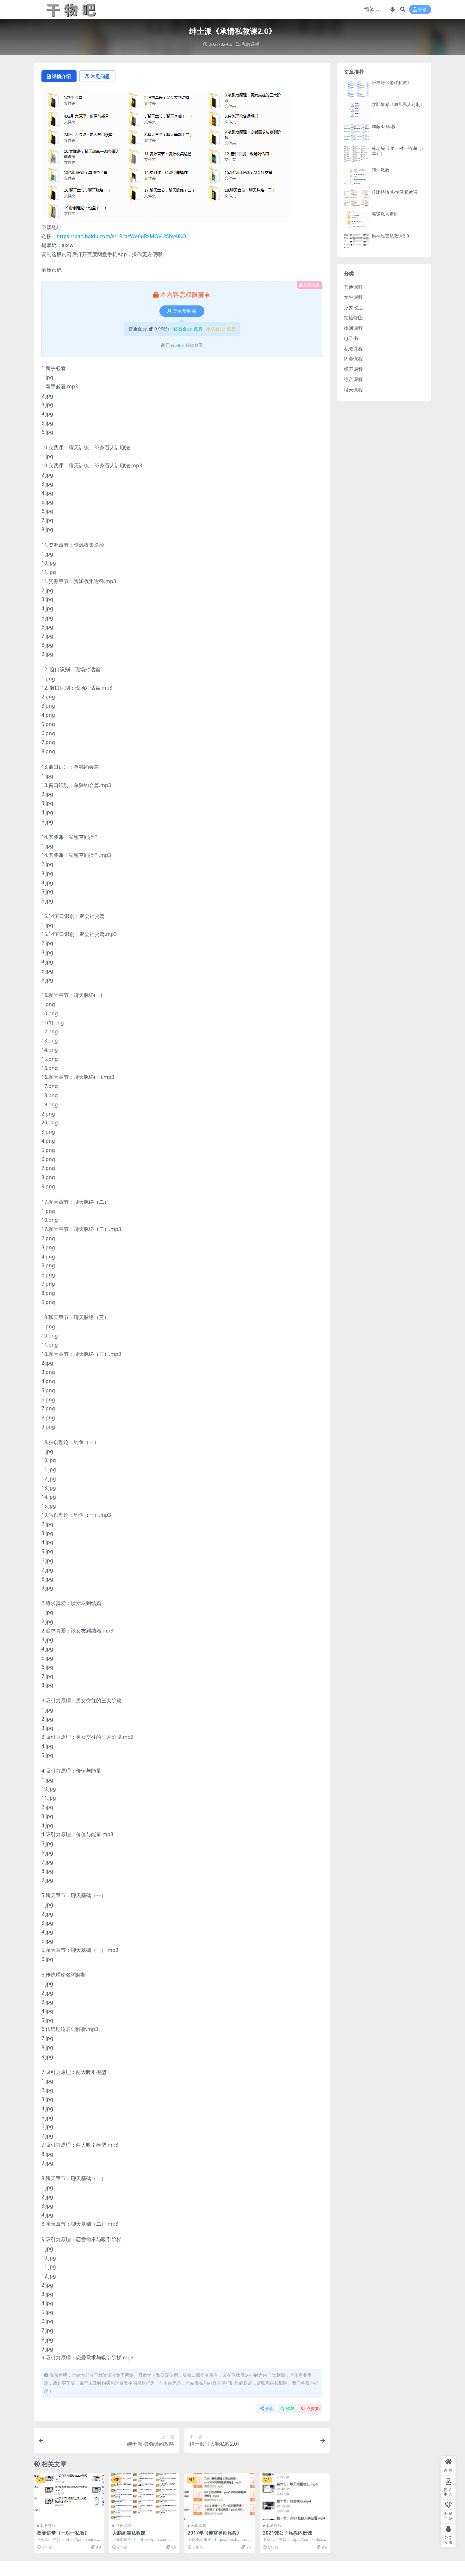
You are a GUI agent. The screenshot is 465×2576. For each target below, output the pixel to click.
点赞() (313, 2409)
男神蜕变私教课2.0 (390, 236)
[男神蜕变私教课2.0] (356, 242)
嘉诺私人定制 (385, 214)
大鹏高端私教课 (129, 2533)
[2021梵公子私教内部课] (295, 2496)
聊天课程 (353, 390)
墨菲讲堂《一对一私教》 (63, 2533)
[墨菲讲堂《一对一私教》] (69, 2496)
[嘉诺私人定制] (356, 220)
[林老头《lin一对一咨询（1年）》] (356, 154)
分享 (269, 2409)
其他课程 (353, 287)
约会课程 (353, 359)
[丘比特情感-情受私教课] (356, 198)
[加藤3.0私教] (356, 132)
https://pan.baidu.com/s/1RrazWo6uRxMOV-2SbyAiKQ (121, 236)
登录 (423, 10)
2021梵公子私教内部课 (288, 2533)
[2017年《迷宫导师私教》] (220, 2496)
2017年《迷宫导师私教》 (215, 2533)
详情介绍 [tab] (61, 76)
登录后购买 (185, 311)
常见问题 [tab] (100, 76)
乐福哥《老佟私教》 (392, 82)
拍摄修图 (353, 317)
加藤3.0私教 (384, 126)
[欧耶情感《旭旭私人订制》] (356, 110)
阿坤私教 (381, 170)
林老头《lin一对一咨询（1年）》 (398, 151)
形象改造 (353, 307)
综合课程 (353, 379)
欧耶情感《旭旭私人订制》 (398, 104)
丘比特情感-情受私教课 (395, 192)
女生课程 (353, 297)
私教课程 (251, 44)
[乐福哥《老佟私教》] (356, 88)
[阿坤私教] (356, 176)
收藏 (290, 2409)
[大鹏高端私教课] (144, 2496)
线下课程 (353, 369)
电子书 (351, 338)
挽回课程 (353, 328)
